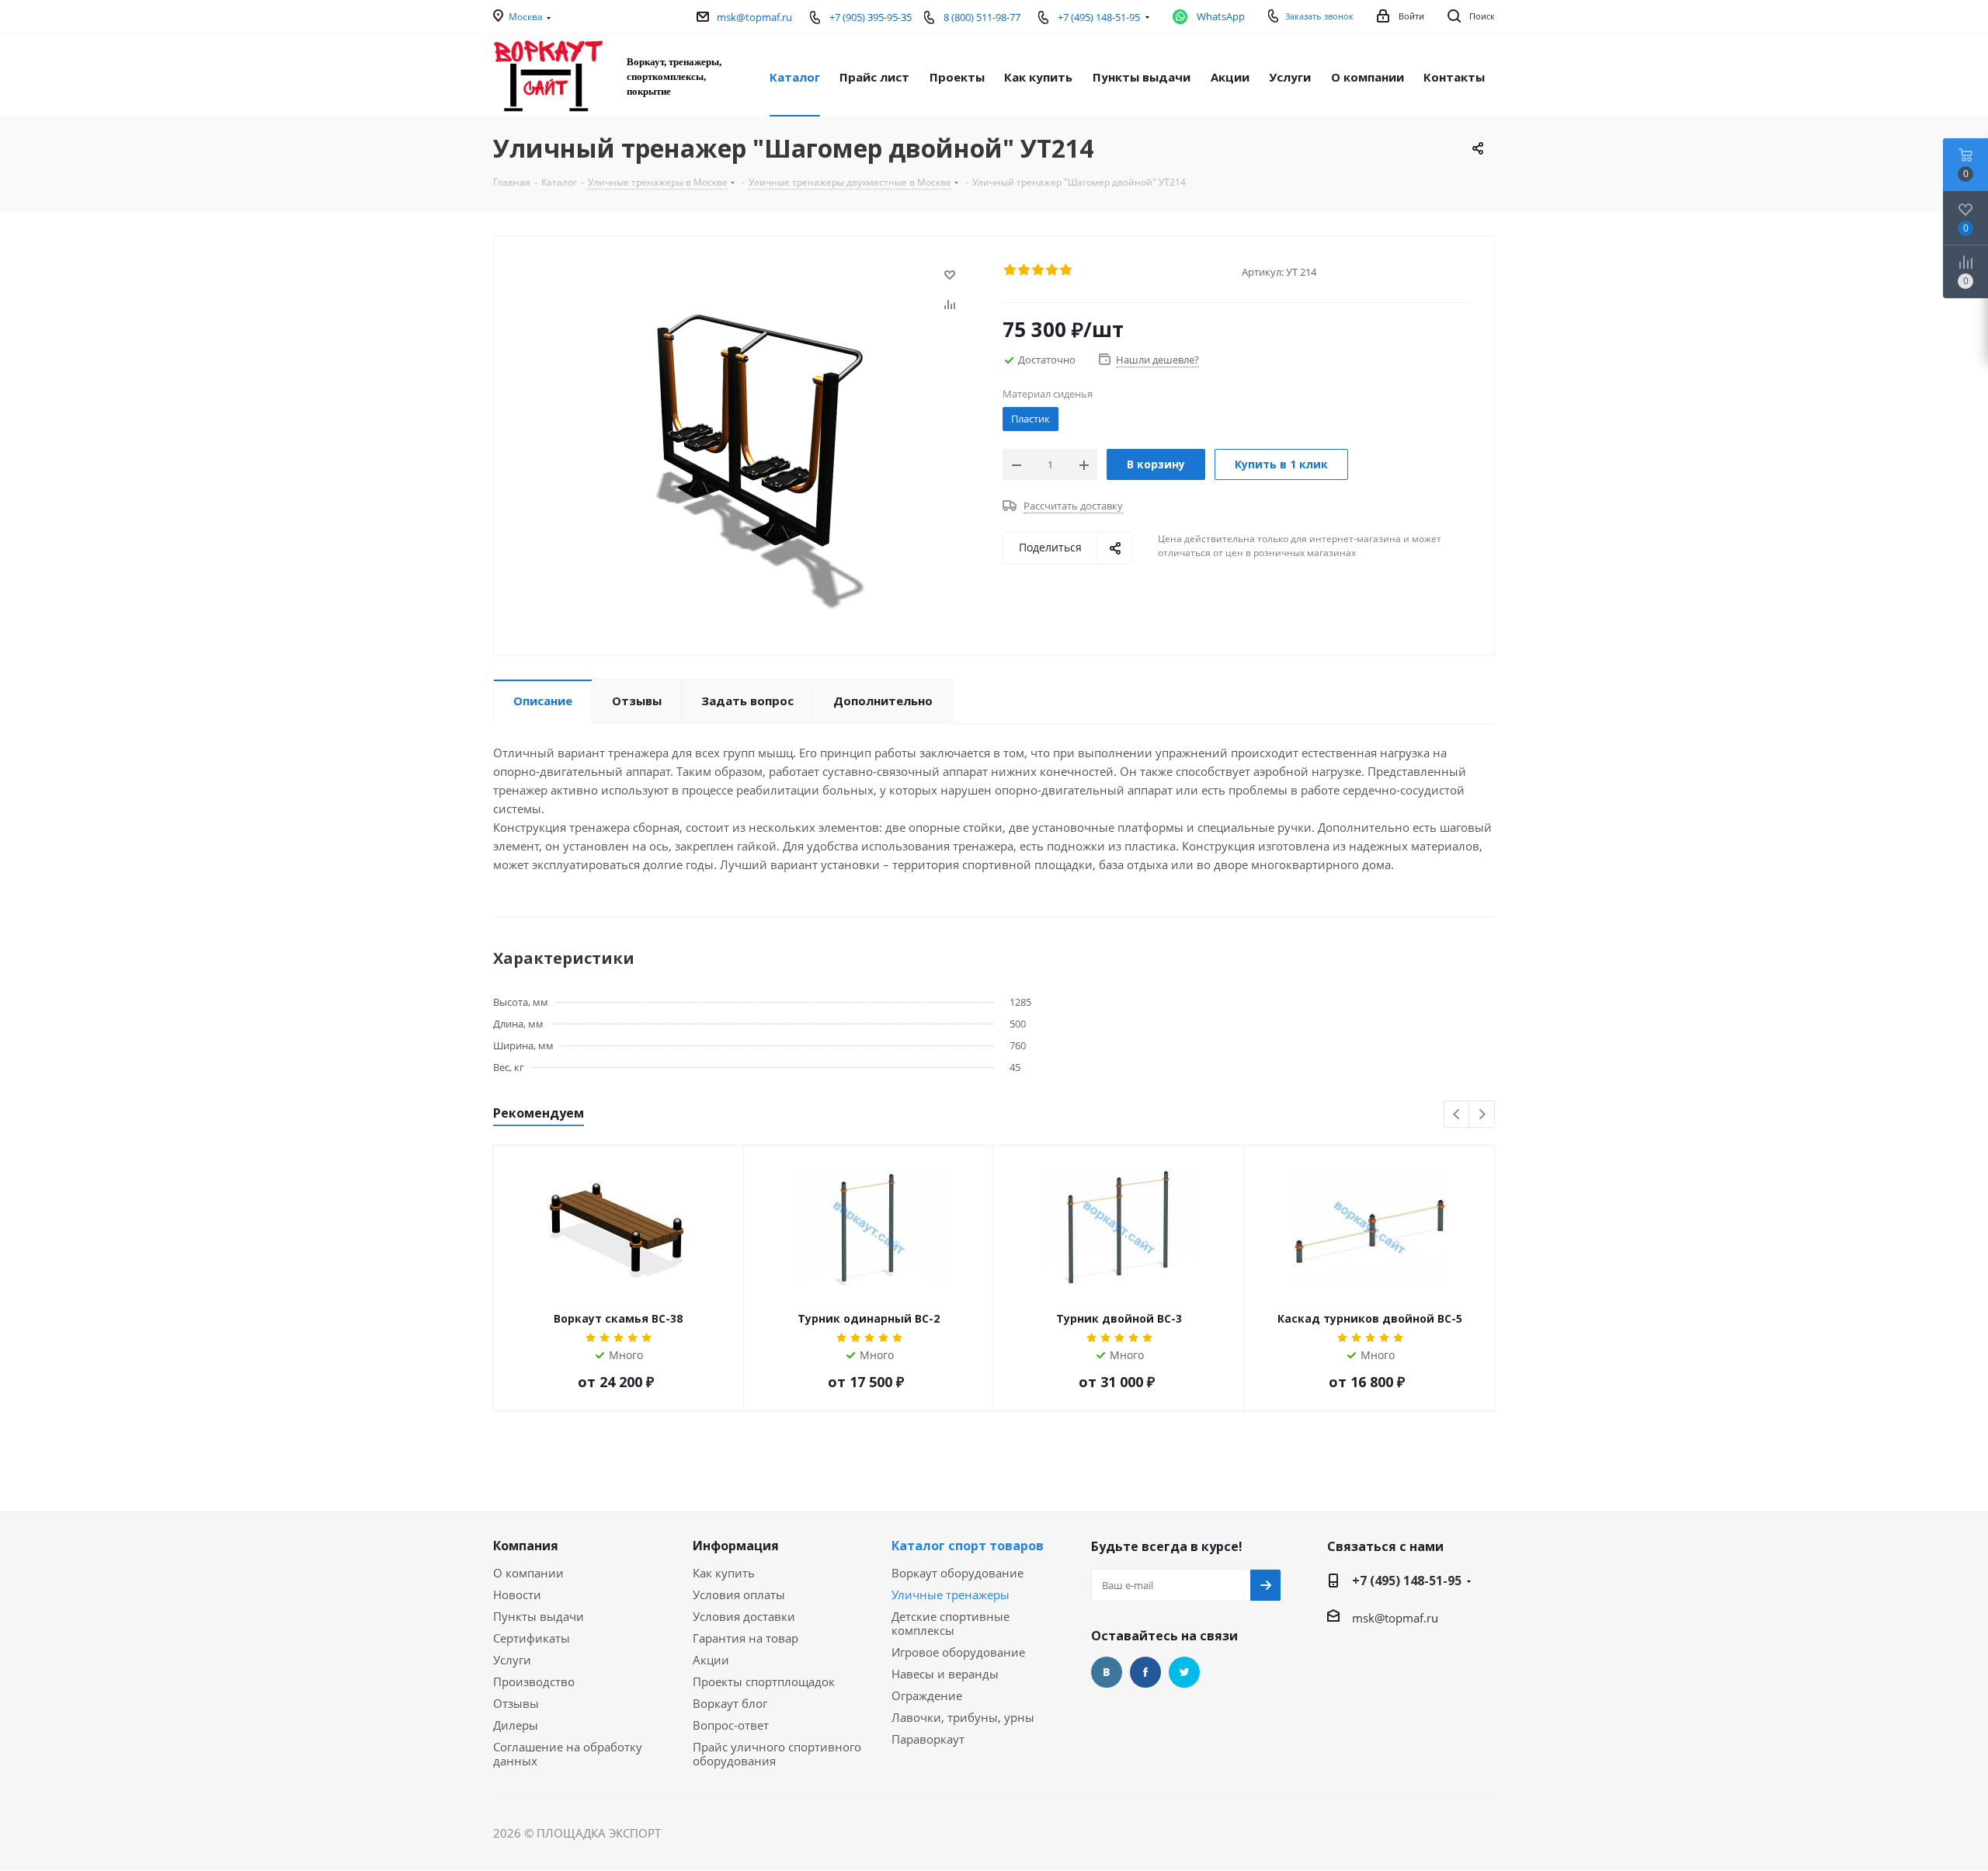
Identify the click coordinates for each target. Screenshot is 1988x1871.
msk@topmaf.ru (754, 17)
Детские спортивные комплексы (951, 1623)
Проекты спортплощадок (764, 1681)
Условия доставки (744, 1616)
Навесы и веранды (945, 1674)
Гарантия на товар (745, 1638)
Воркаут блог (730, 1703)
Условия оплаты (739, 1595)
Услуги (512, 1660)
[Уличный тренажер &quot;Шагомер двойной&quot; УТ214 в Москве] (744, 452)
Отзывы (516, 1703)
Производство (534, 1681)
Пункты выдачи (539, 1616)
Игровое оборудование (958, 1652)
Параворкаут (928, 1739)
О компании (528, 1573)
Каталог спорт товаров (968, 1546)
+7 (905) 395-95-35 (871, 17)
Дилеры (516, 1725)
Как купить (724, 1573)
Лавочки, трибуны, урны (963, 1717)
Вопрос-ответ (731, 1725)
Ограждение (927, 1695)
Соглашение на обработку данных (568, 1754)
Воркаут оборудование (958, 1573)
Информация (736, 1546)
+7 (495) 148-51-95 (1407, 1581)
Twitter (1184, 1672)
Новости (517, 1595)
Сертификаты (532, 1638)
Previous (1457, 1115)
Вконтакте (1107, 1672)
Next (1482, 1115)
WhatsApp (1221, 16)
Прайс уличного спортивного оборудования (777, 1754)
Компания (526, 1546)
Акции (711, 1660)
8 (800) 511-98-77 (982, 17)
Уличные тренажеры (951, 1595)
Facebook (1145, 1672)
